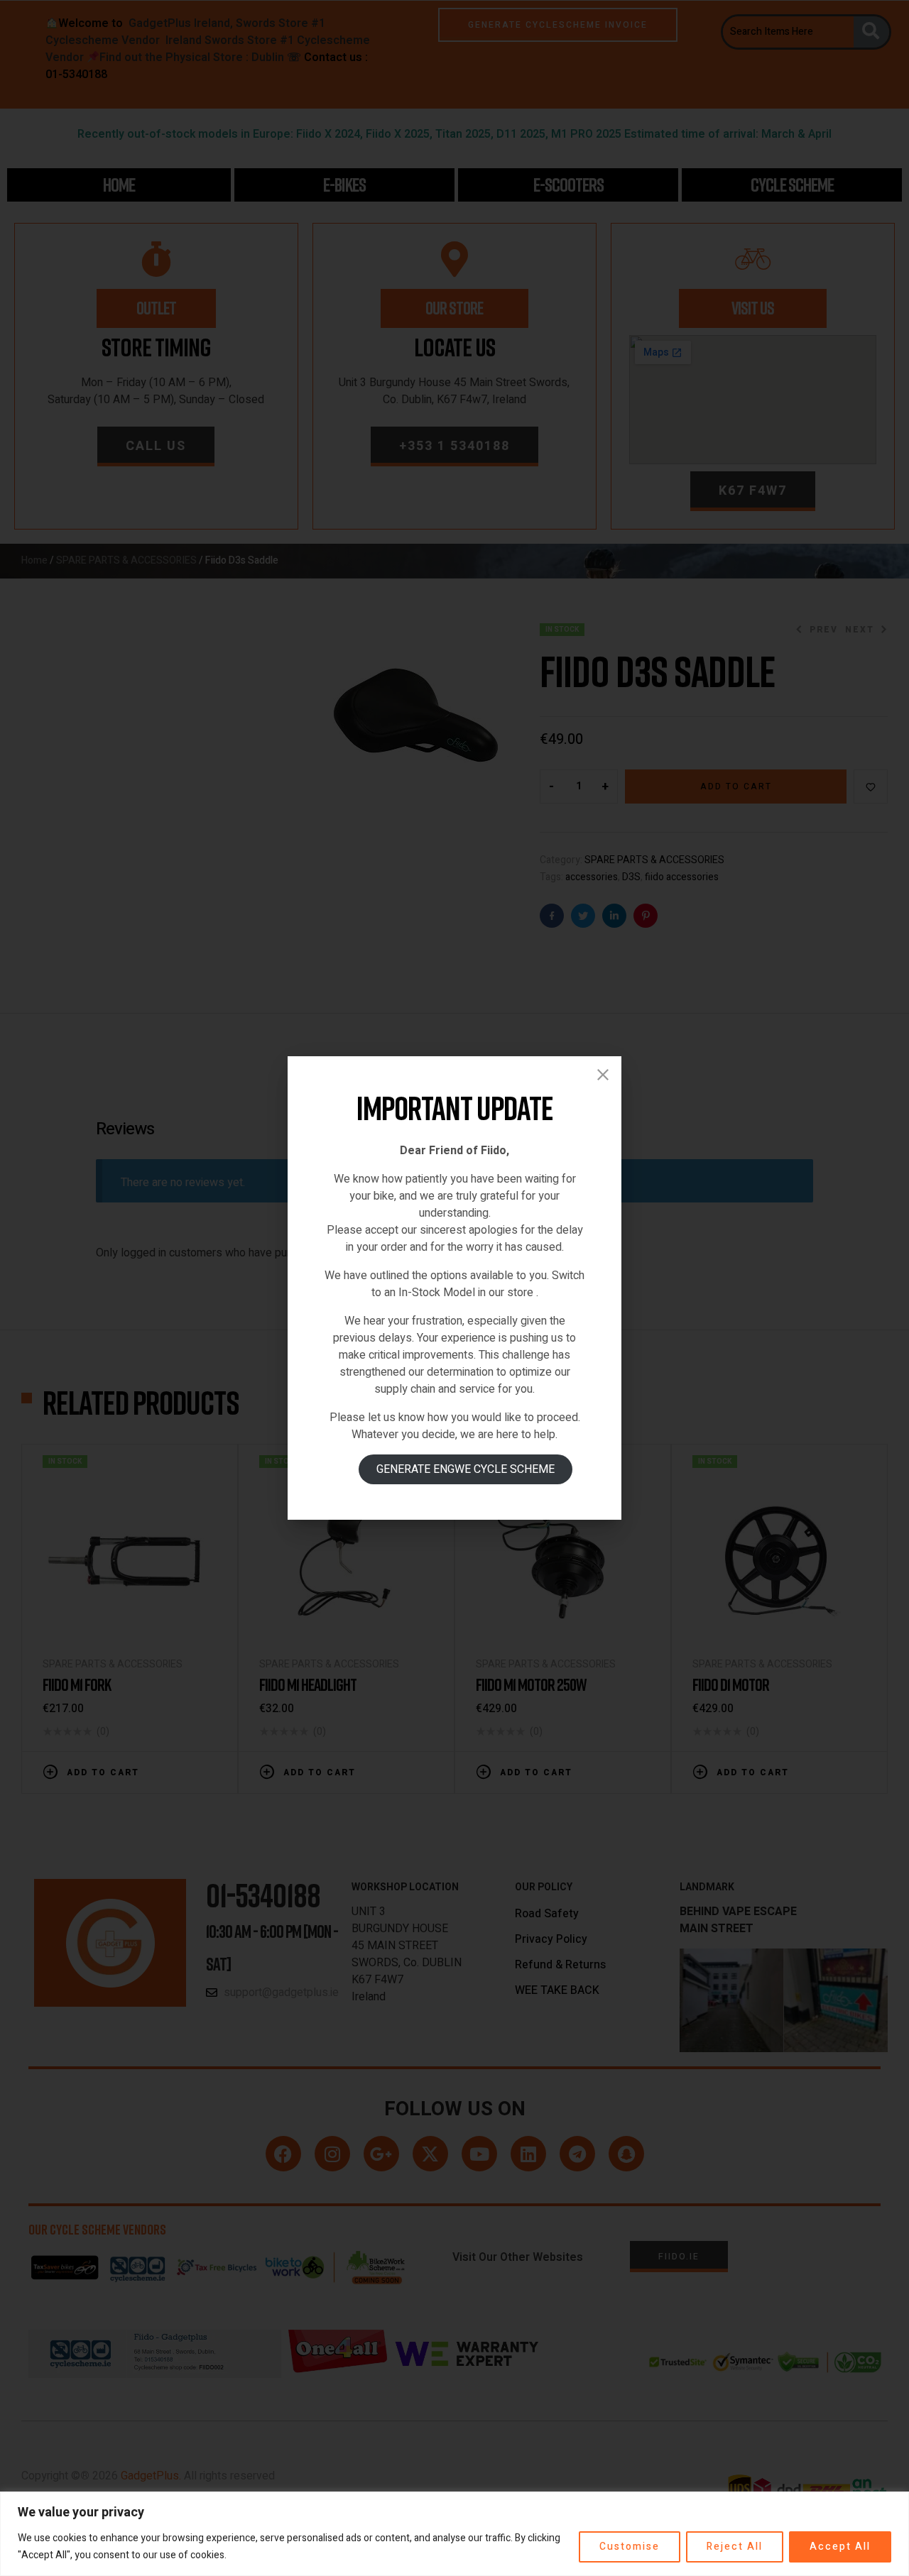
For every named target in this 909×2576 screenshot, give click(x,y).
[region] (454, 2534)
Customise (630, 2547)
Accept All (840, 2547)
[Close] (603, 1075)
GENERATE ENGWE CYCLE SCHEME (466, 1469)
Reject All (735, 2547)
